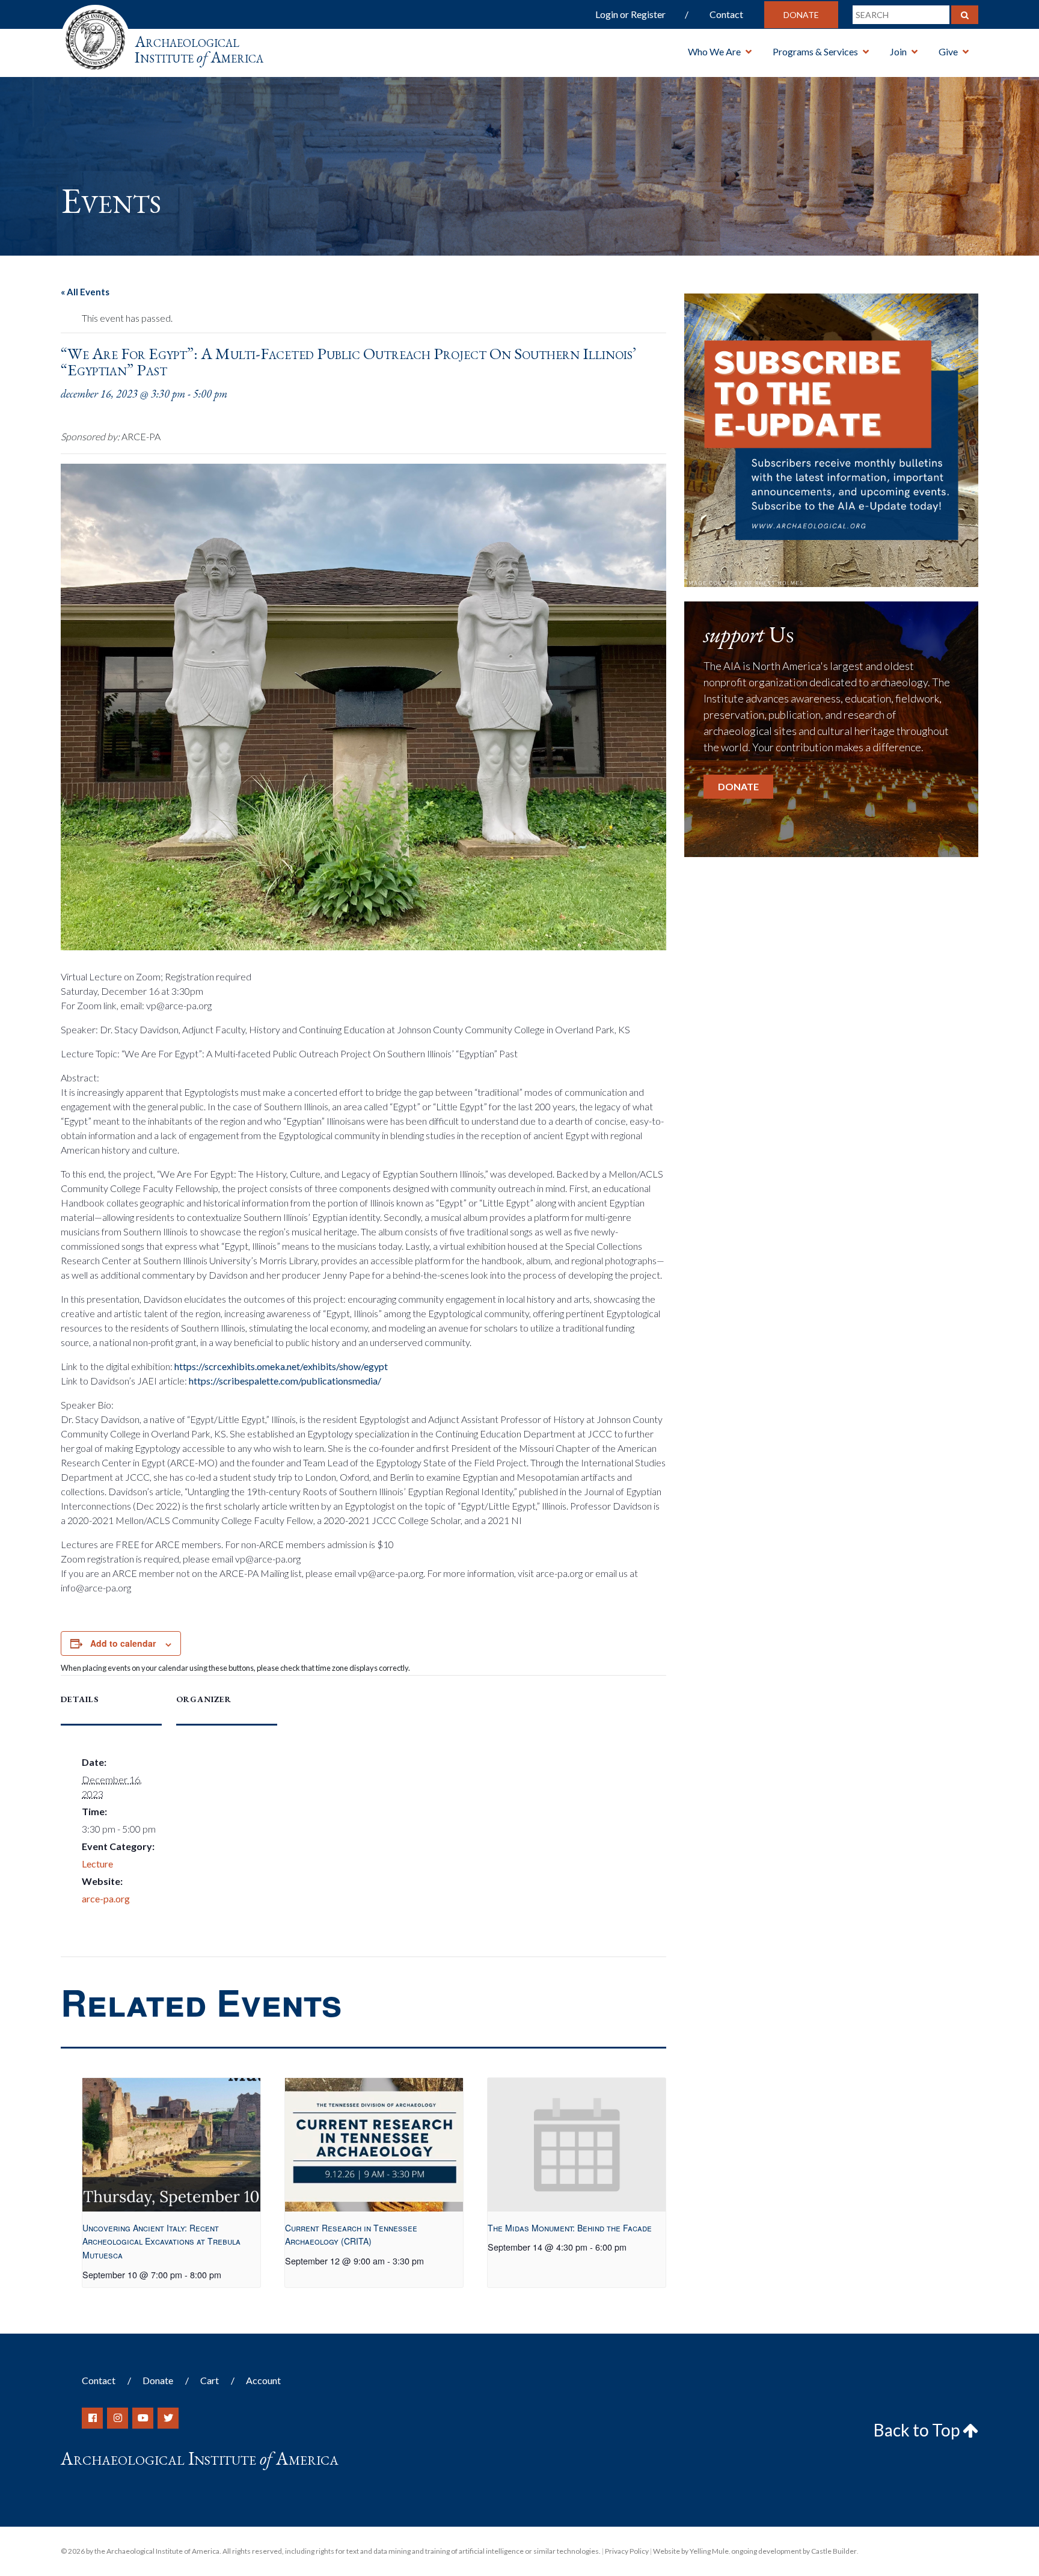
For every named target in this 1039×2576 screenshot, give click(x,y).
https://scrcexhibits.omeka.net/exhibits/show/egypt (280, 1366)
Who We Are (714, 51)
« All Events (85, 292)
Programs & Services (815, 51)
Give (948, 51)
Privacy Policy (627, 2551)
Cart (210, 2380)
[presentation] (171, 2145)
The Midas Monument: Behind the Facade (570, 2228)
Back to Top (918, 2430)
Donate (801, 15)
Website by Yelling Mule (691, 2551)
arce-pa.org (106, 1898)
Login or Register (630, 14)
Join (898, 51)
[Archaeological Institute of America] (95, 36)
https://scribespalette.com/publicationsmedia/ (284, 1381)
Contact (726, 14)
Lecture (97, 1864)
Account (263, 2380)
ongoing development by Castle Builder (794, 2551)
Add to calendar (123, 1643)
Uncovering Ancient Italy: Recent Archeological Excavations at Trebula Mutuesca (161, 2241)
